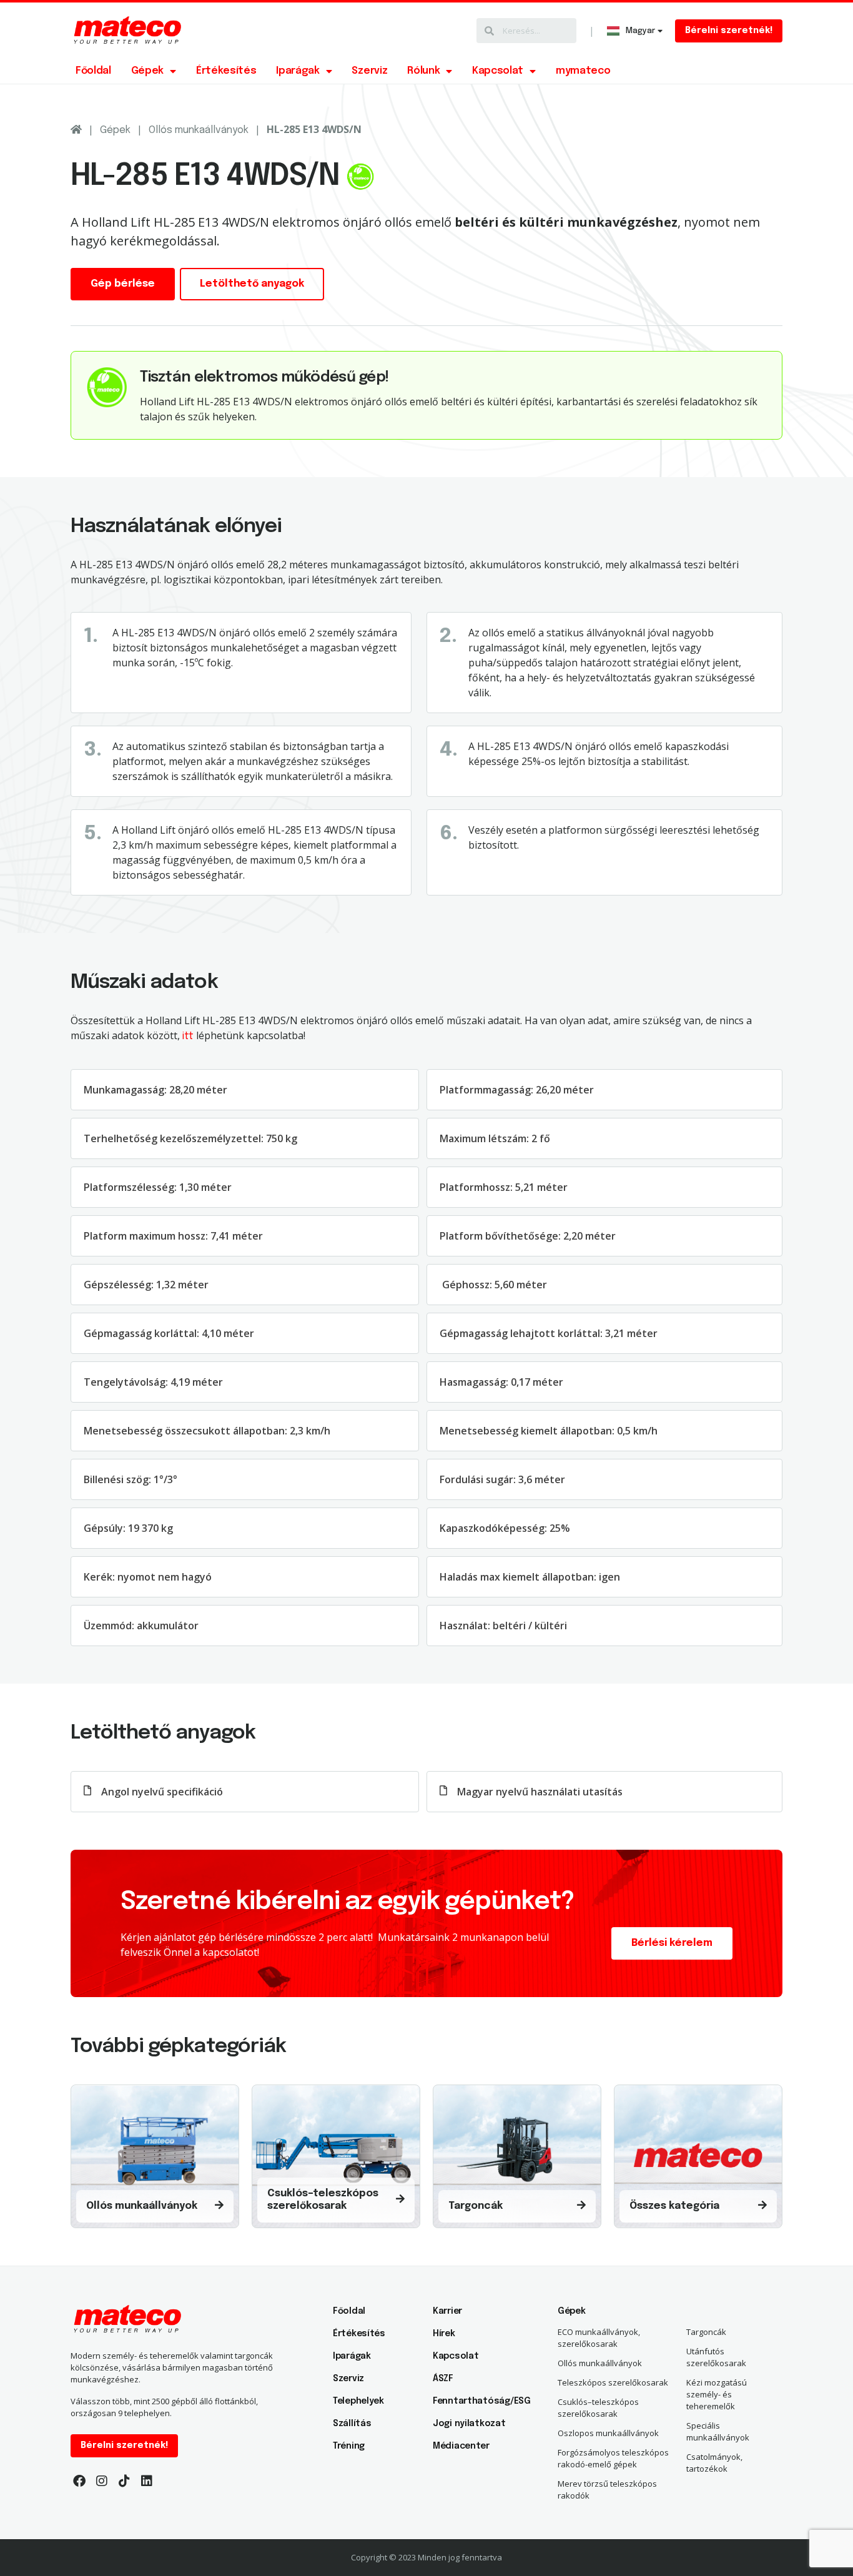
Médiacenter (461, 2446)
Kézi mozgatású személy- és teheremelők (717, 2394)
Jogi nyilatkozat (469, 2424)
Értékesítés (226, 71)
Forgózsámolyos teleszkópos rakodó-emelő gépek (613, 2458)
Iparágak (298, 71)
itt (188, 1036)
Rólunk (423, 71)
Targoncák (706, 2332)
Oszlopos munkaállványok (608, 2433)
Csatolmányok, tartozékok (714, 2463)
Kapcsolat (498, 71)
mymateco (583, 71)
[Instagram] (102, 2481)
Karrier (447, 2311)
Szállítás (352, 2424)
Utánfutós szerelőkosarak (716, 2357)
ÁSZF (443, 2379)
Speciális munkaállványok (718, 2431)
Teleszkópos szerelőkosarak (613, 2382)
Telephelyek (358, 2401)
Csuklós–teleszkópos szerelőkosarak (598, 2408)
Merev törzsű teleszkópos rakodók (607, 2490)
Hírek (444, 2334)
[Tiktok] (124, 2481)
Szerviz (369, 71)
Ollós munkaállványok (199, 130)
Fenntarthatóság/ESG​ (476, 2401)
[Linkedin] (147, 2481)
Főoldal (93, 71)
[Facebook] (79, 2481)
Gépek (147, 71)
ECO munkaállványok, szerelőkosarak (599, 2338)
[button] (729, 31)
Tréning (349, 2446)
